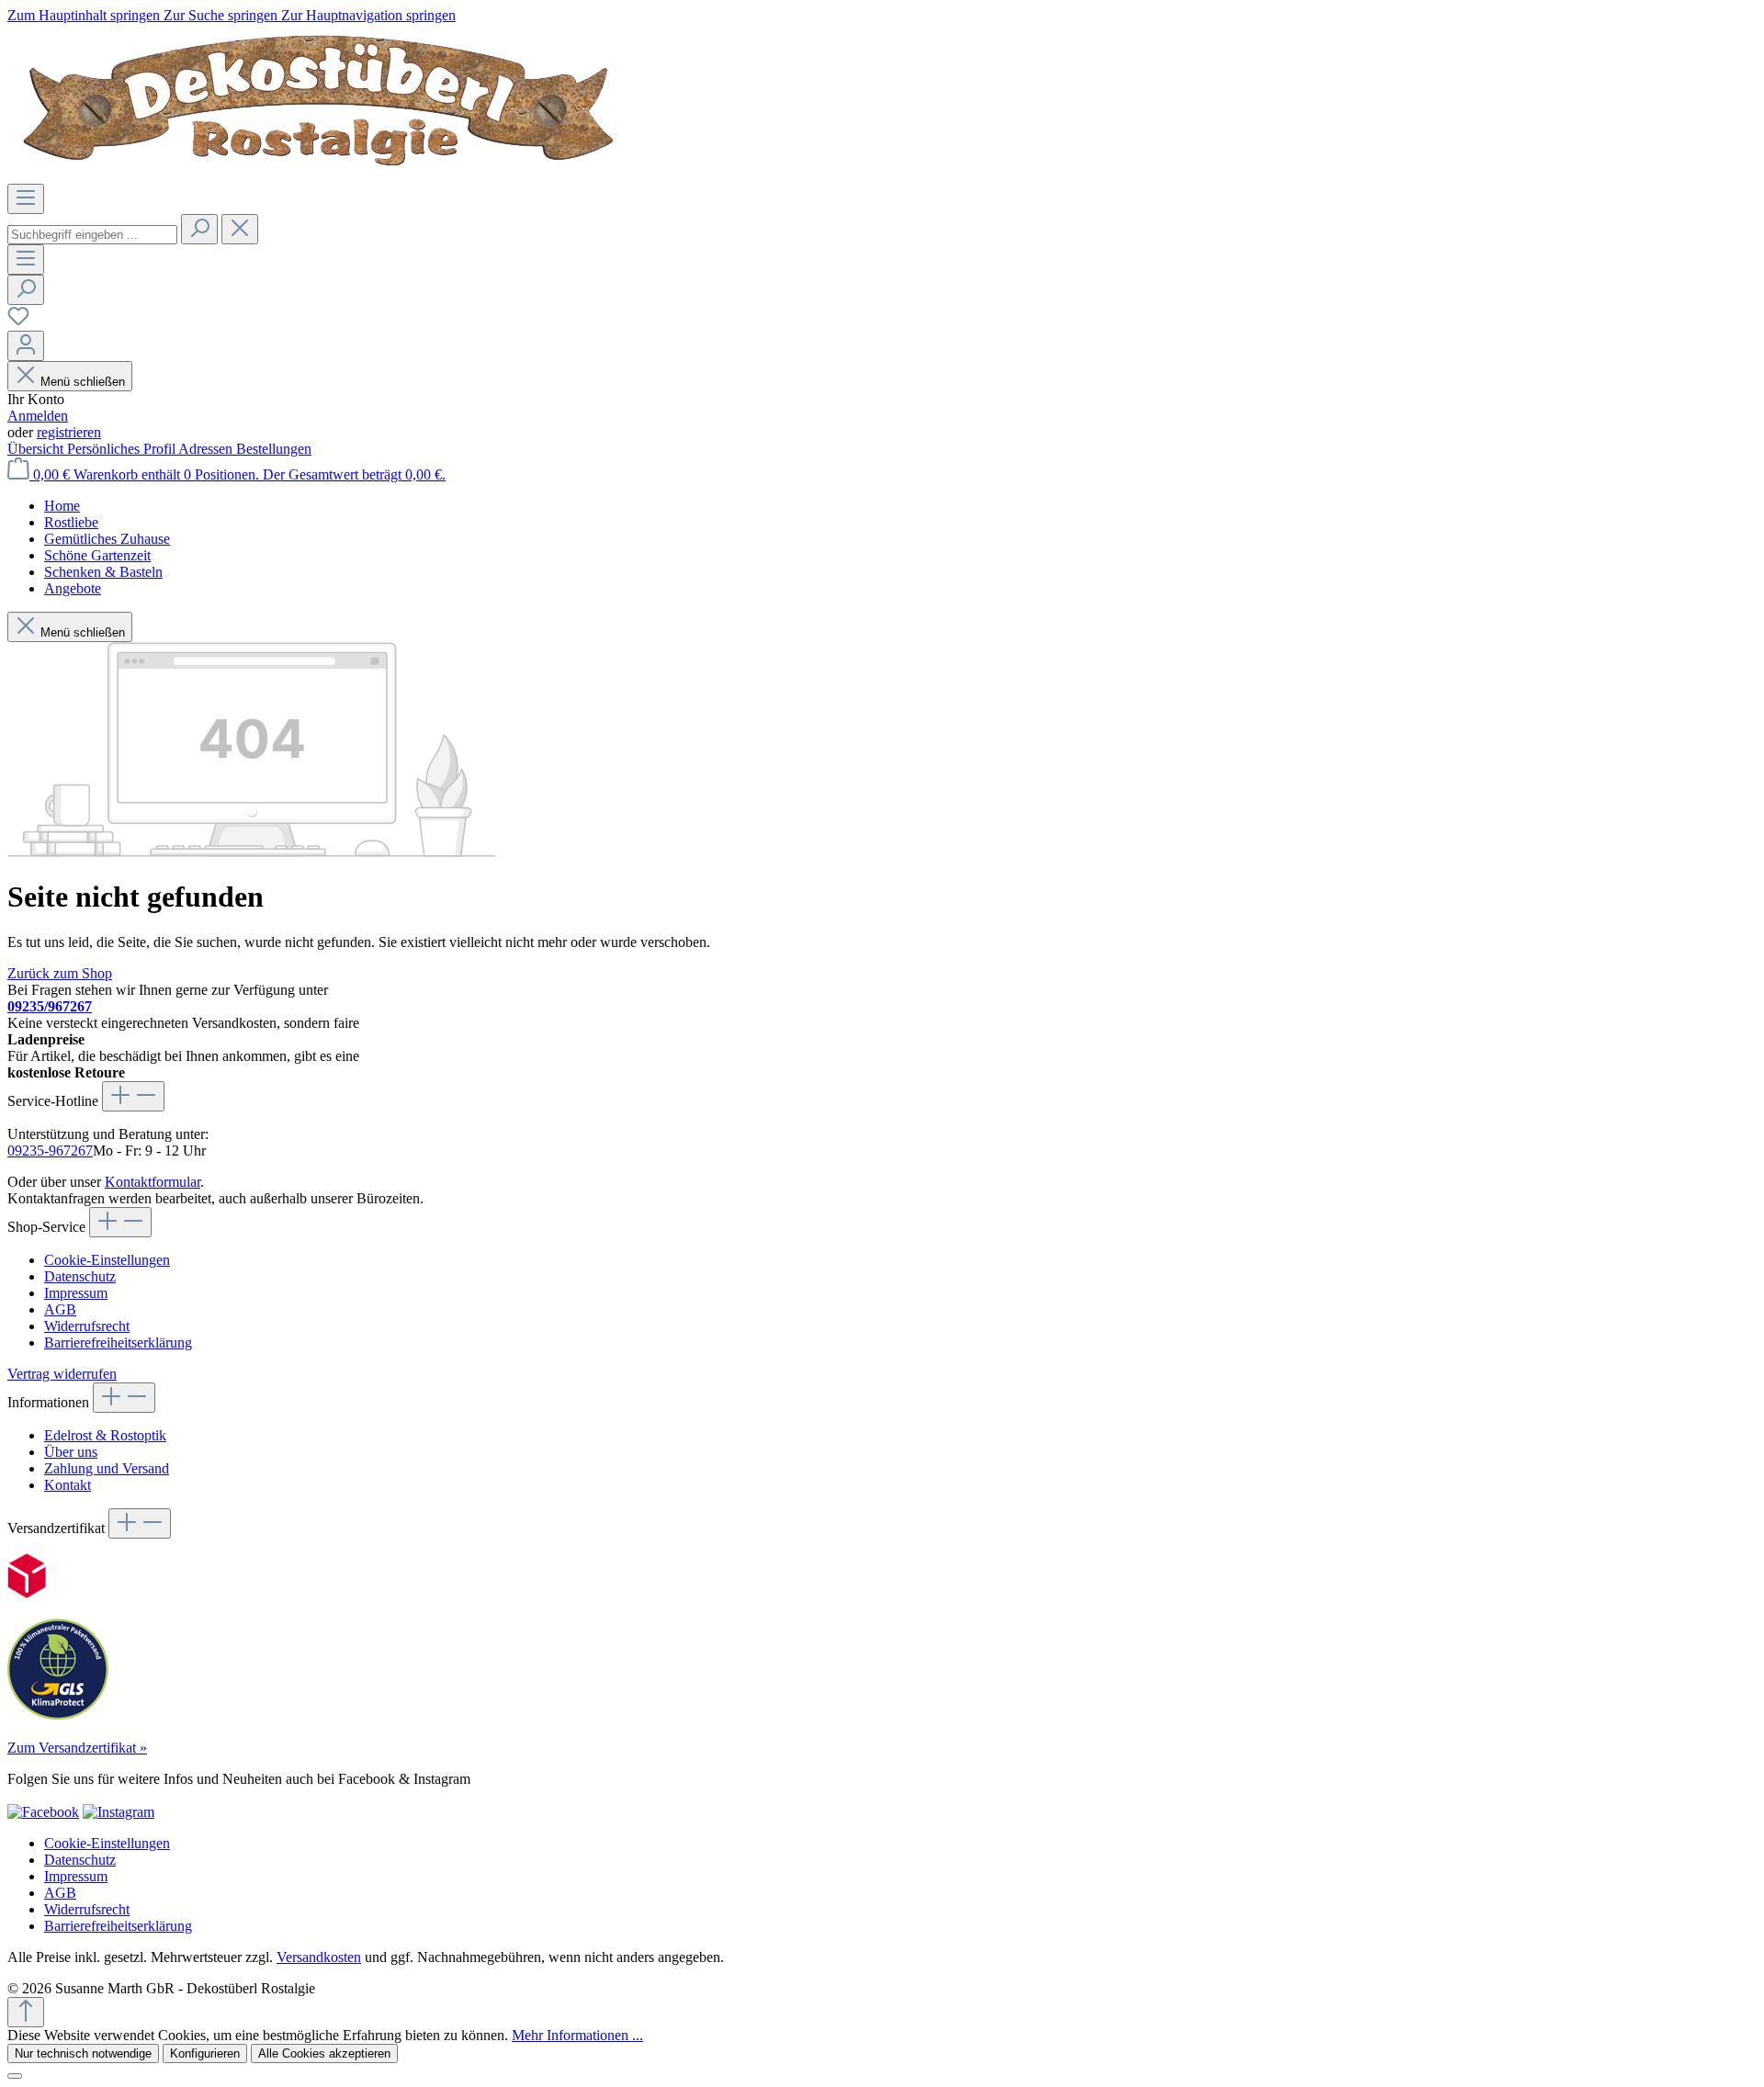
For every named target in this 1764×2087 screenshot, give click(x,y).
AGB (60, 1309)
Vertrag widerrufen (62, 1374)
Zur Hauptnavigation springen (368, 15)
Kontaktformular (153, 1182)
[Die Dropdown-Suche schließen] (240, 229)
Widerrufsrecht (87, 1326)
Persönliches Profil (123, 449)
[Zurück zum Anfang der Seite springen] (26, 2012)
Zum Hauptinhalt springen (85, 15)
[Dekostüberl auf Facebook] (43, 1812)
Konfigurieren (205, 2053)
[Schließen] (15, 2076)
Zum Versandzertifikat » (77, 1748)
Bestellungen (274, 449)
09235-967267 (50, 1151)
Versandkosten (319, 1957)
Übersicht (37, 449)
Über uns (71, 1452)
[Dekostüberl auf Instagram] (119, 1812)
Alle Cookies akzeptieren (324, 2053)
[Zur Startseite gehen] (322, 175)
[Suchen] (199, 229)
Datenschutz (80, 1276)
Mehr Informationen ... (577, 2035)
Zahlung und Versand (107, 1468)
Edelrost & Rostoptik (105, 1435)
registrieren (69, 432)
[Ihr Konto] (26, 346)
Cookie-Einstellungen (107, 1260)
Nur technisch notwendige (83, 2053)
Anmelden (38, 416)
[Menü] (26, 199)
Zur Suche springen (222, 15)
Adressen (207, 449)
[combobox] (92, 235)
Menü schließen (83, 382)
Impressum (76, 1293)
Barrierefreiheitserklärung (118, 1342)
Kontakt (68, 1485)
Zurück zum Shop (60, 973)
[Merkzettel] (18, 322)
